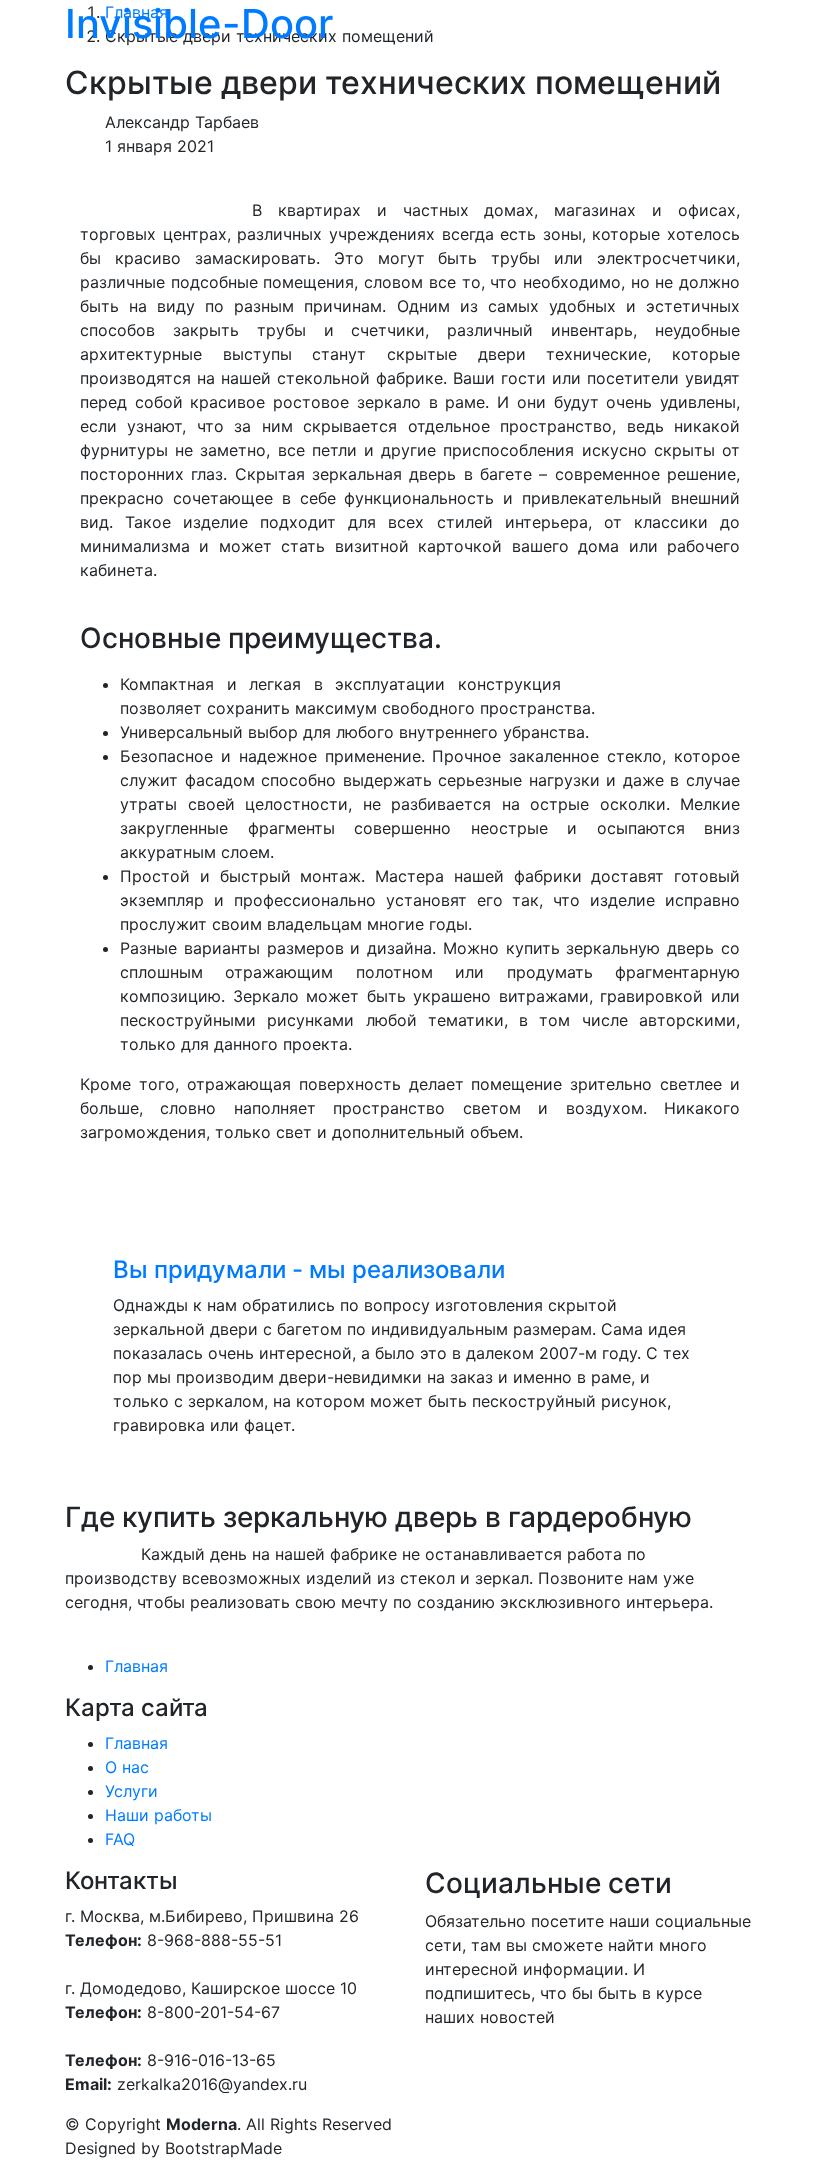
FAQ (120, 1839)
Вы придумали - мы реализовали (309, 1269)
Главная (136, 1666)
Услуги (131, 1791)
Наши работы (158, 1815)
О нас (127, 1767)
